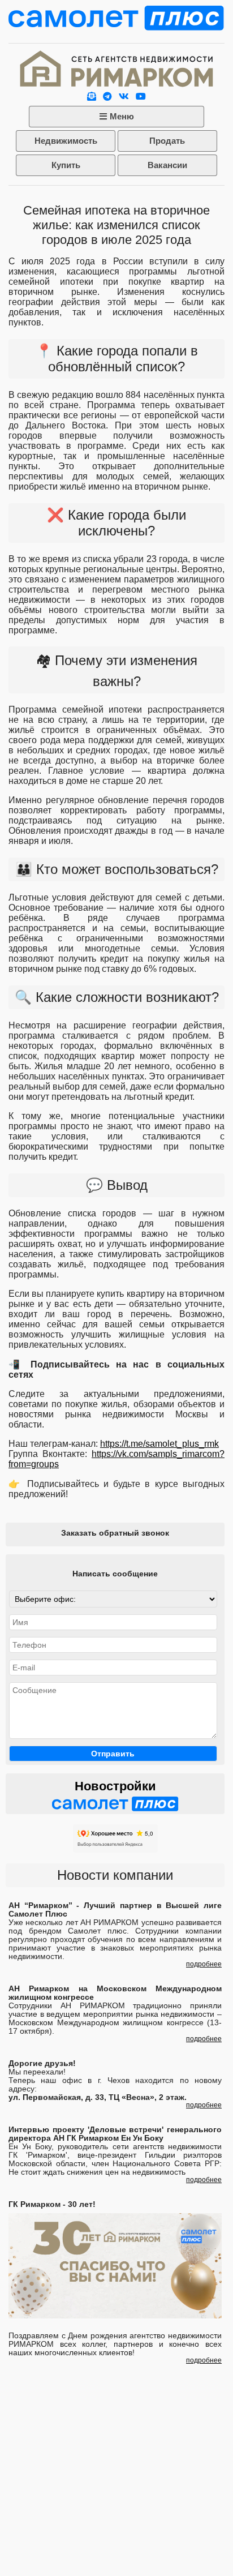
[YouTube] (141, 97)
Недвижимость (66, 141)
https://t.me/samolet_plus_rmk (159, 1444)
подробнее (204, 1964)
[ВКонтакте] (124, 97)
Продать (167, 141)
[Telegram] (107, 97)
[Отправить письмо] (92, 97)
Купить (66, 165)
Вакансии (167, 165)
